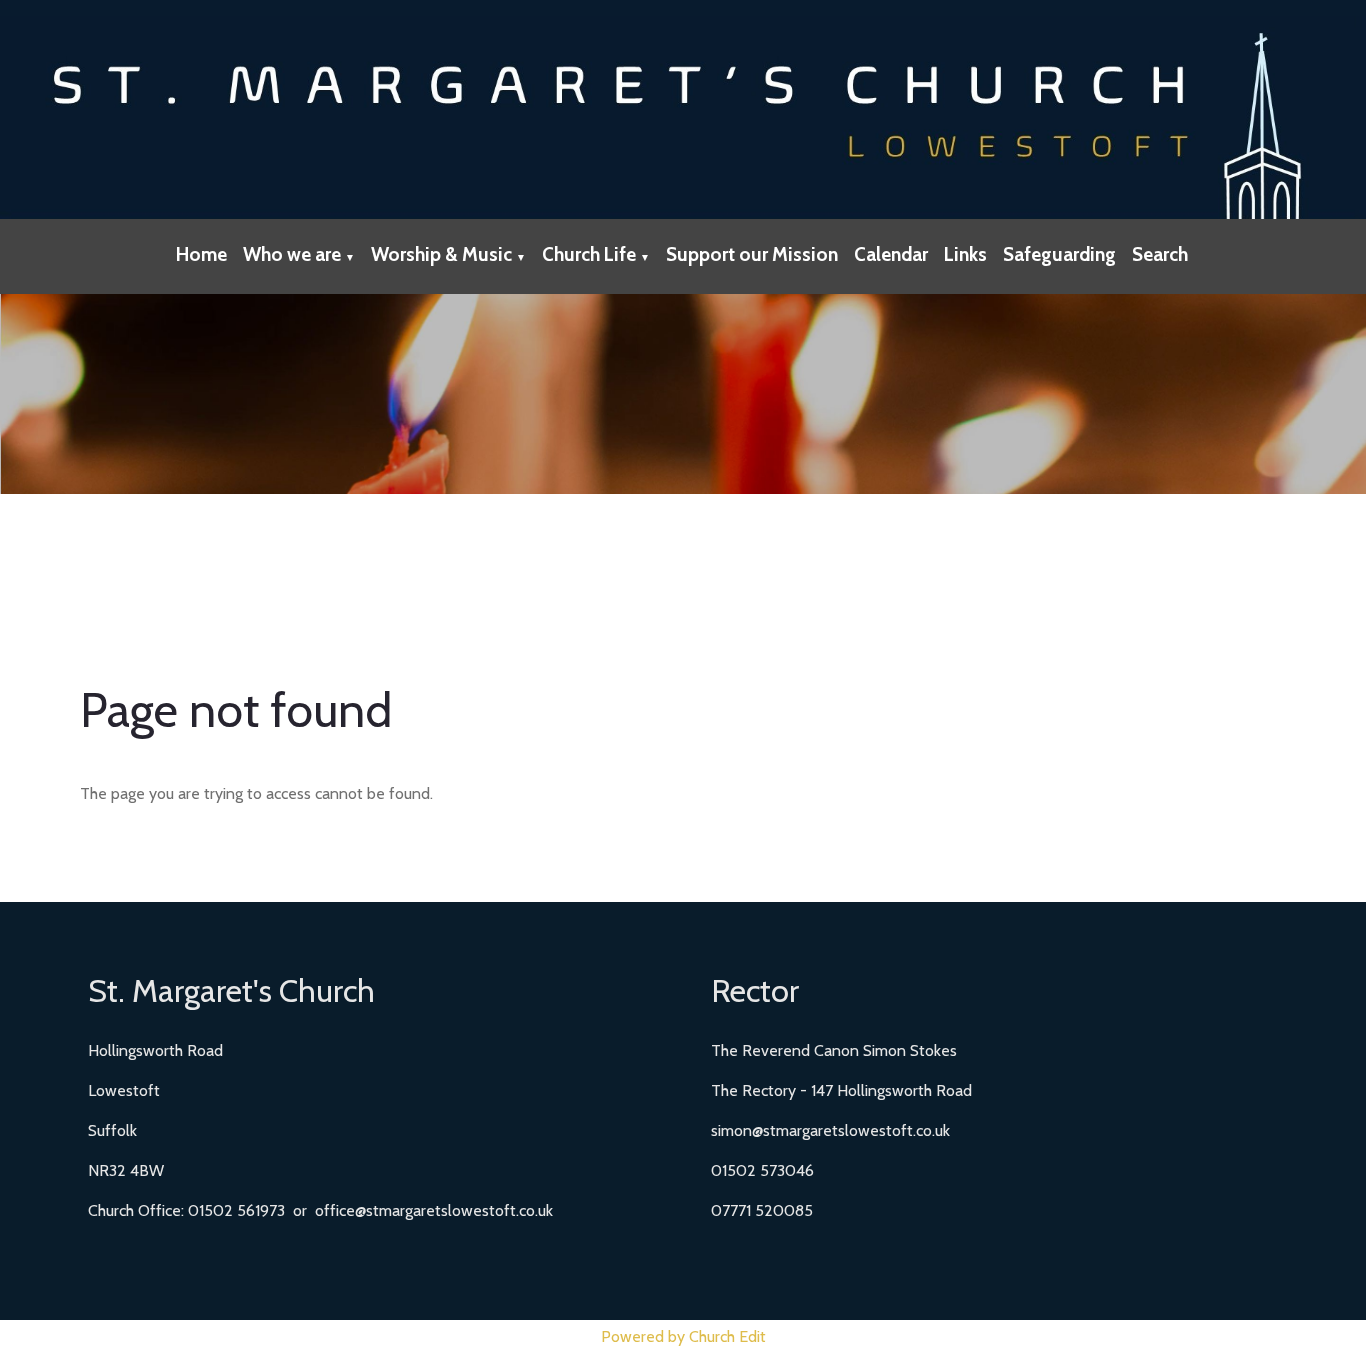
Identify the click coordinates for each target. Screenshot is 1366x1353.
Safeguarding (1059, 254)
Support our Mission (752, 254)
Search (1160, 254)
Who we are (292, 254)
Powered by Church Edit (683, 1336)
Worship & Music (441, 254)
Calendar (891, 254)
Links (965, 254)
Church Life (589, 254)
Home (201, 254)
